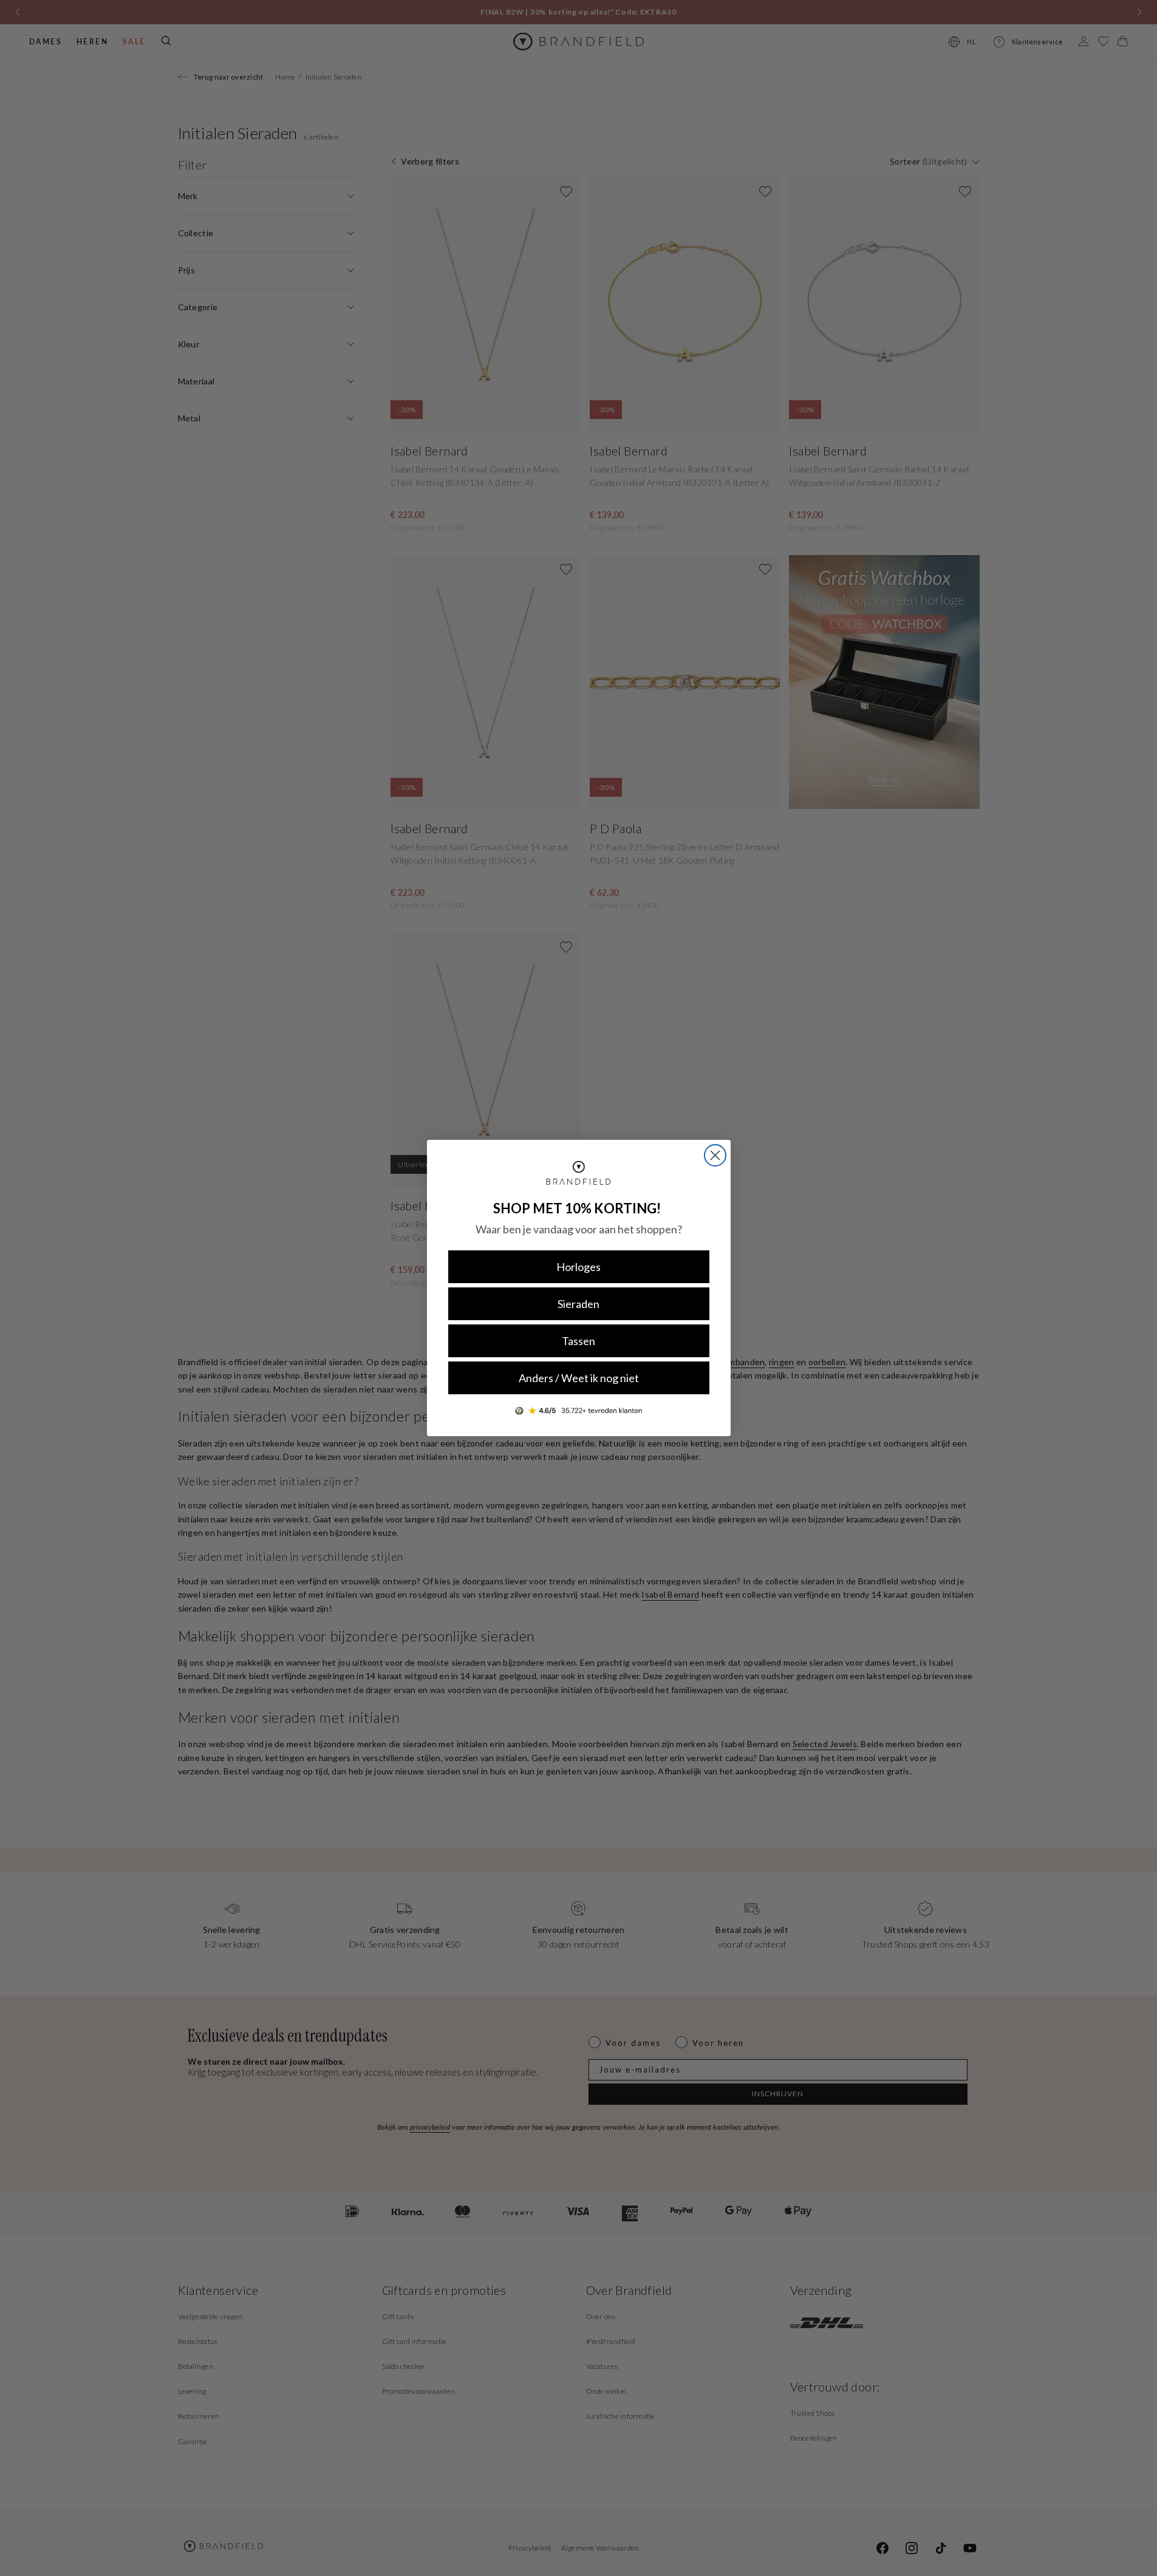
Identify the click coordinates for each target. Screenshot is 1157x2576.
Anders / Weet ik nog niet (579, 1378)
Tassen (578, 1341)
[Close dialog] (715, 1155)
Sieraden (578, 1304)
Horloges (578, 1267)
